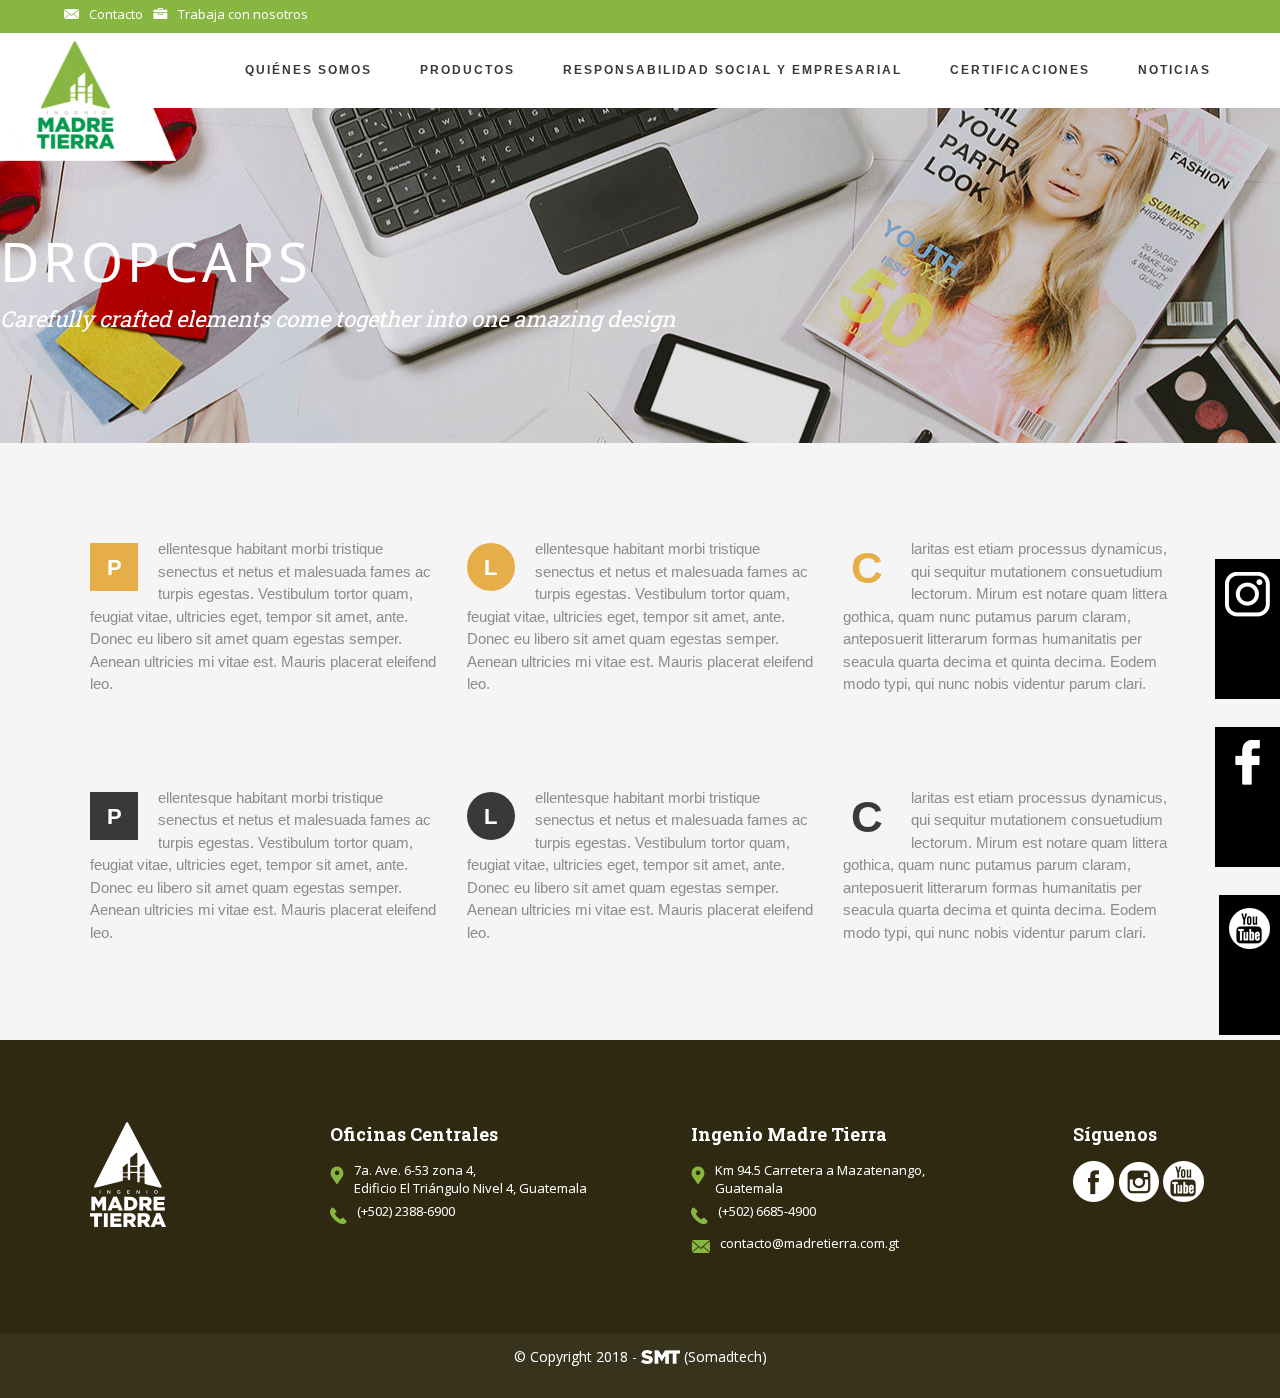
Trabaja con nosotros (243, 14)
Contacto (116, 14)
